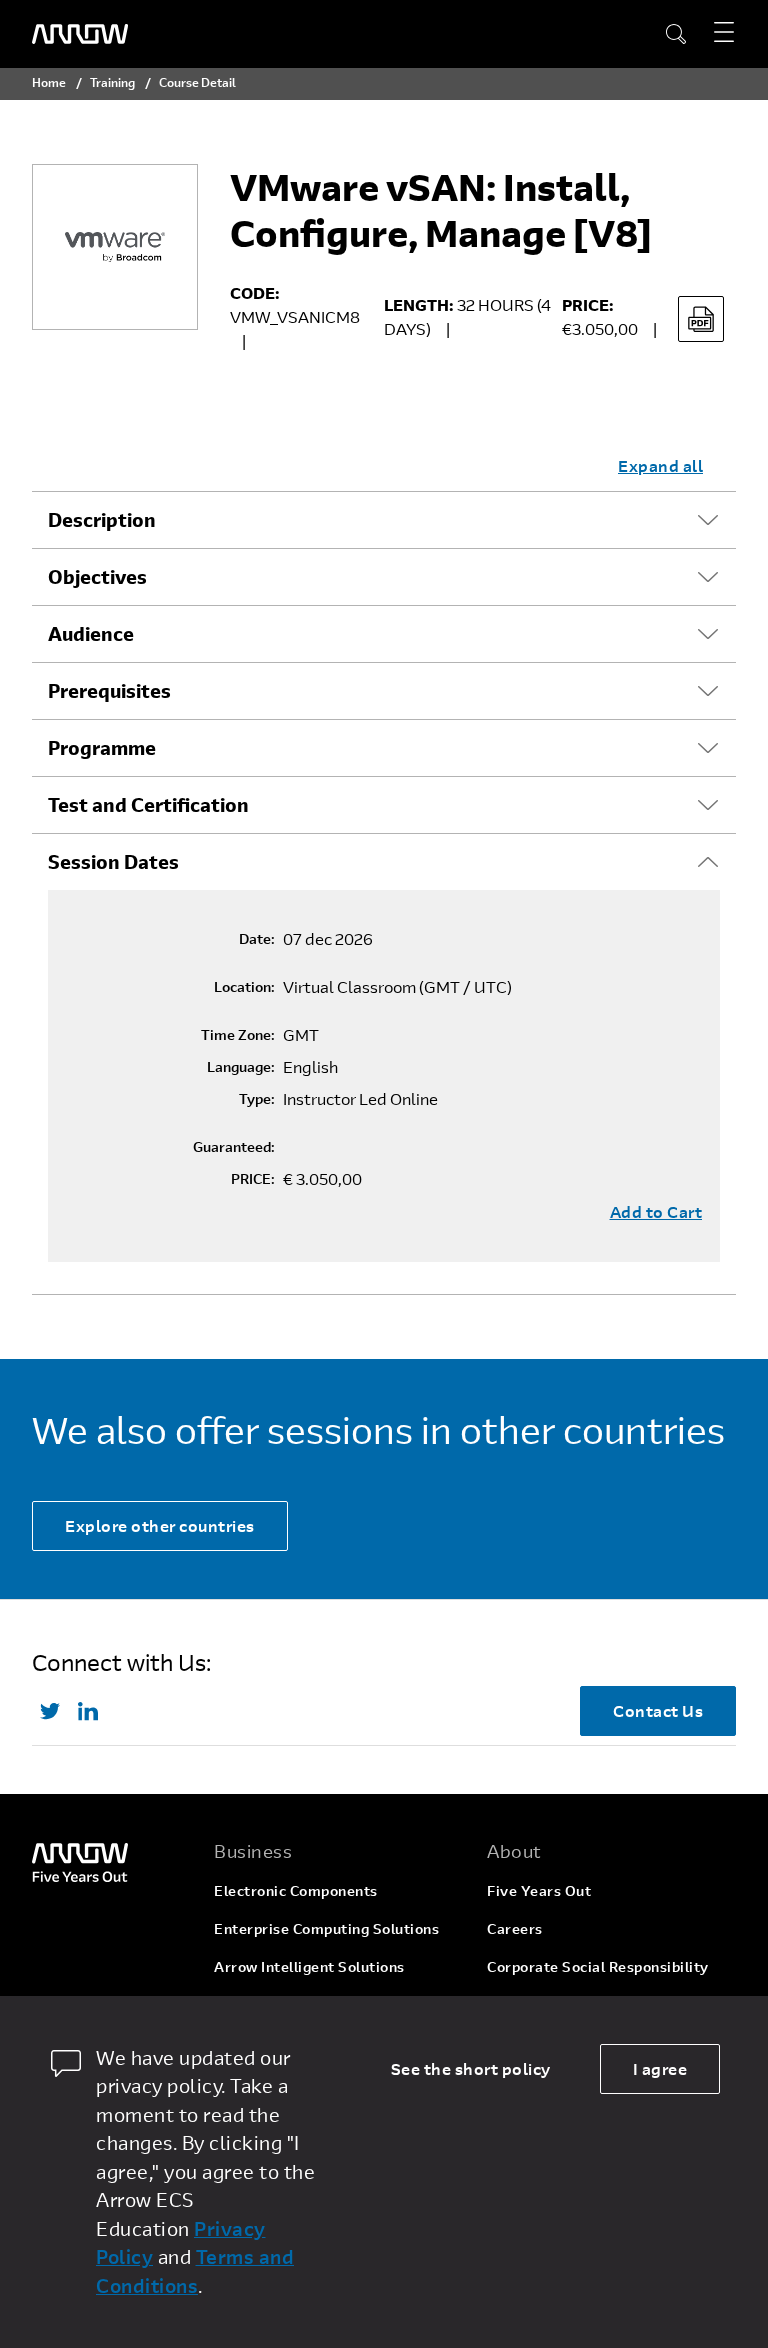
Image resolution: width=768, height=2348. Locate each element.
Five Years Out (539, 1890)
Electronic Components (296, 1890)
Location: (244, 987)
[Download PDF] (701, 319)
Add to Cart (656, 1212)
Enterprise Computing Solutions (326, 1928)
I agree (660, 2068)
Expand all (660, 465)
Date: (257, 939)
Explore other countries (160, 1525)
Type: (257, 1099)
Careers (515, 1928)
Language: (241, 1067)
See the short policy (471, 2068)
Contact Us (658, 1710)
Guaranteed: (234, 1147)
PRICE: (253, 1179)
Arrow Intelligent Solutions (309, 1966)
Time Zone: (238, 1035)
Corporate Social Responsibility (598, 1966)
